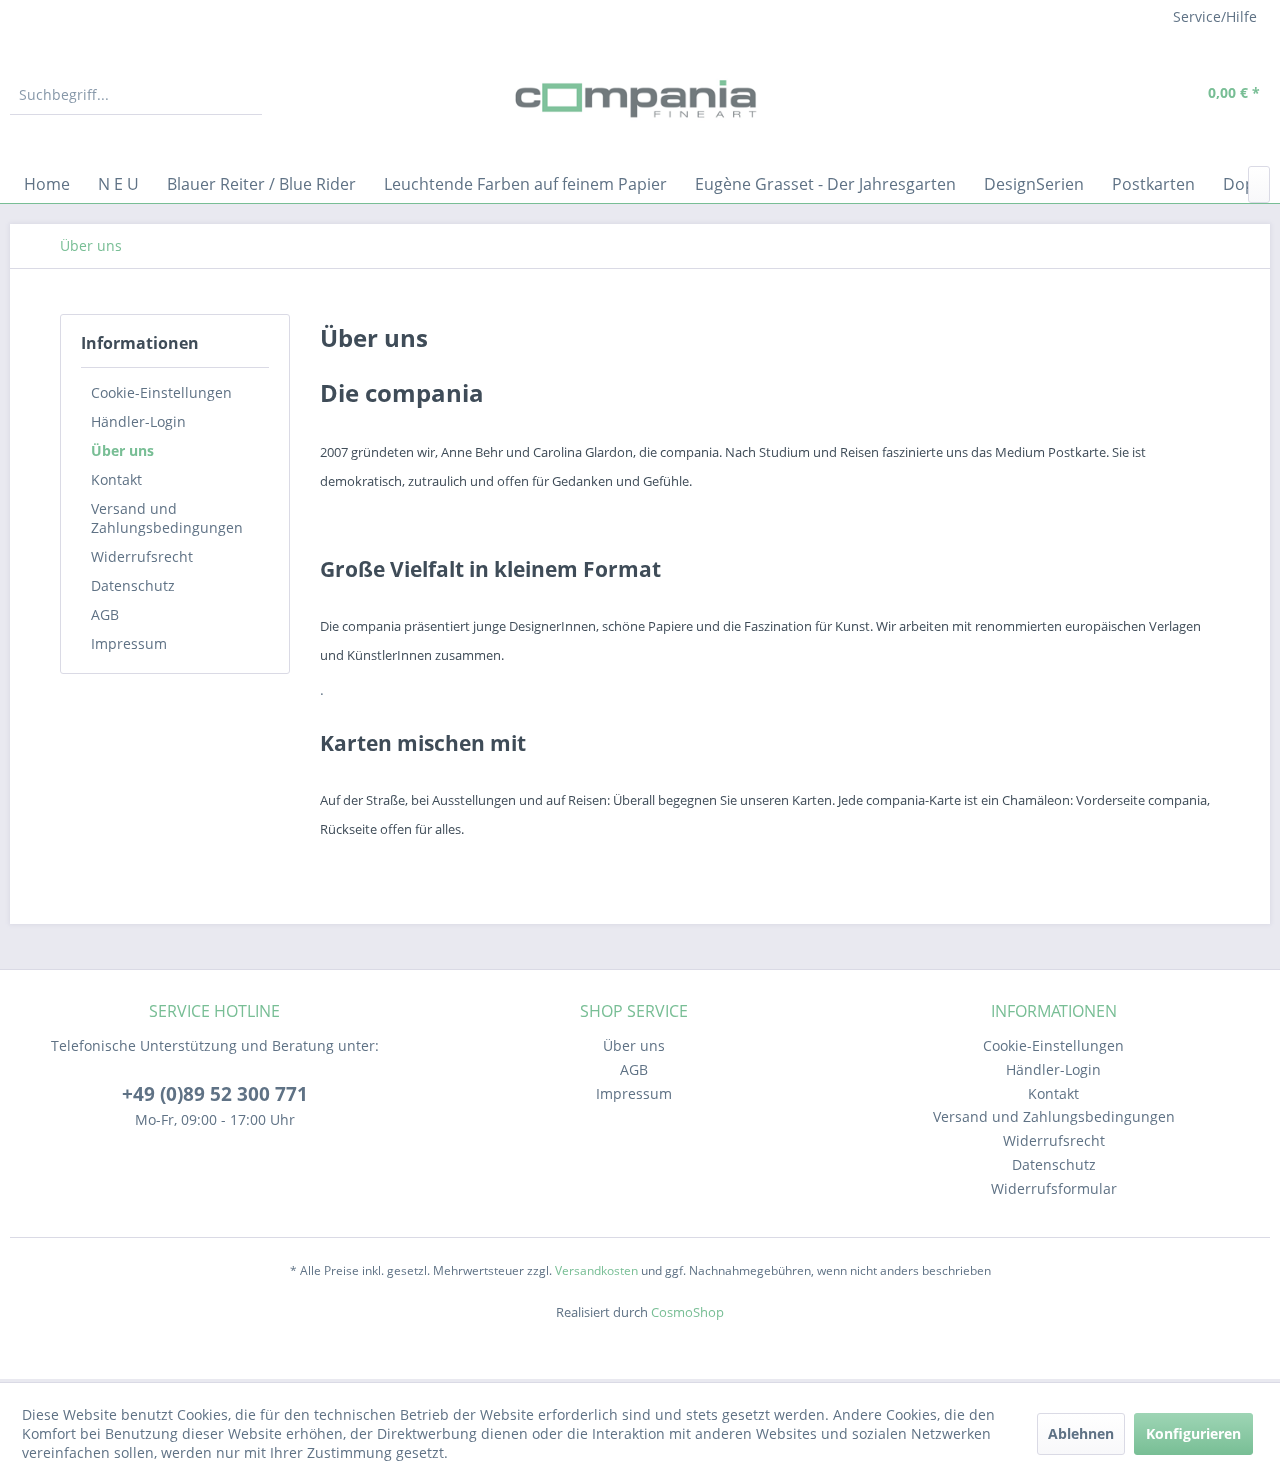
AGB (105, 614)
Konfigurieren (1193, 1433)
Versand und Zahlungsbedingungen (167, 518)
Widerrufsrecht (142, 556)
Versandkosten (596, 1270)
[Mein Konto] (1130, 95)
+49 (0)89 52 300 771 (215, 1094)
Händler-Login (138, 421)
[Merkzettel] (1085, 95)
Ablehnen (1081, 1433)
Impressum (129, 643)
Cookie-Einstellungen (161, 392)
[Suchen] (244, 95)
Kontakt (116, 479)
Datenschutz (133, 585)
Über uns (122, 450)
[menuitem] (136, 95)
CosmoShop (687, 1312)
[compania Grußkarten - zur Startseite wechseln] (640, 100)
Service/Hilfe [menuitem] (1215, 16)
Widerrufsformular (1054, 1188)
